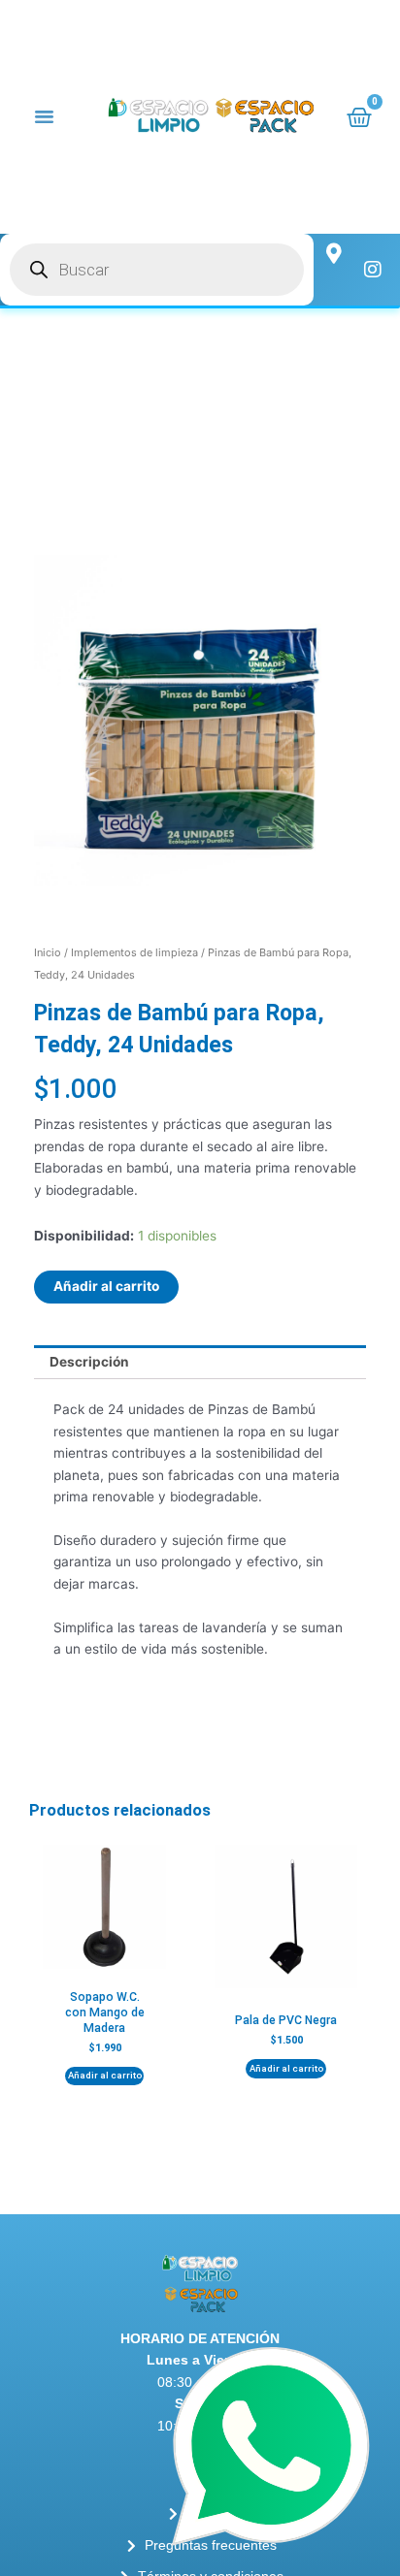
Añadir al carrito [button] (105, 2075)
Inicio (48, 952)
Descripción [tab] (89, 1362)
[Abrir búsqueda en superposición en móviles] (157, 270)
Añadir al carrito (106, 1286)
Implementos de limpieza (134, 952)
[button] (45, 116)
